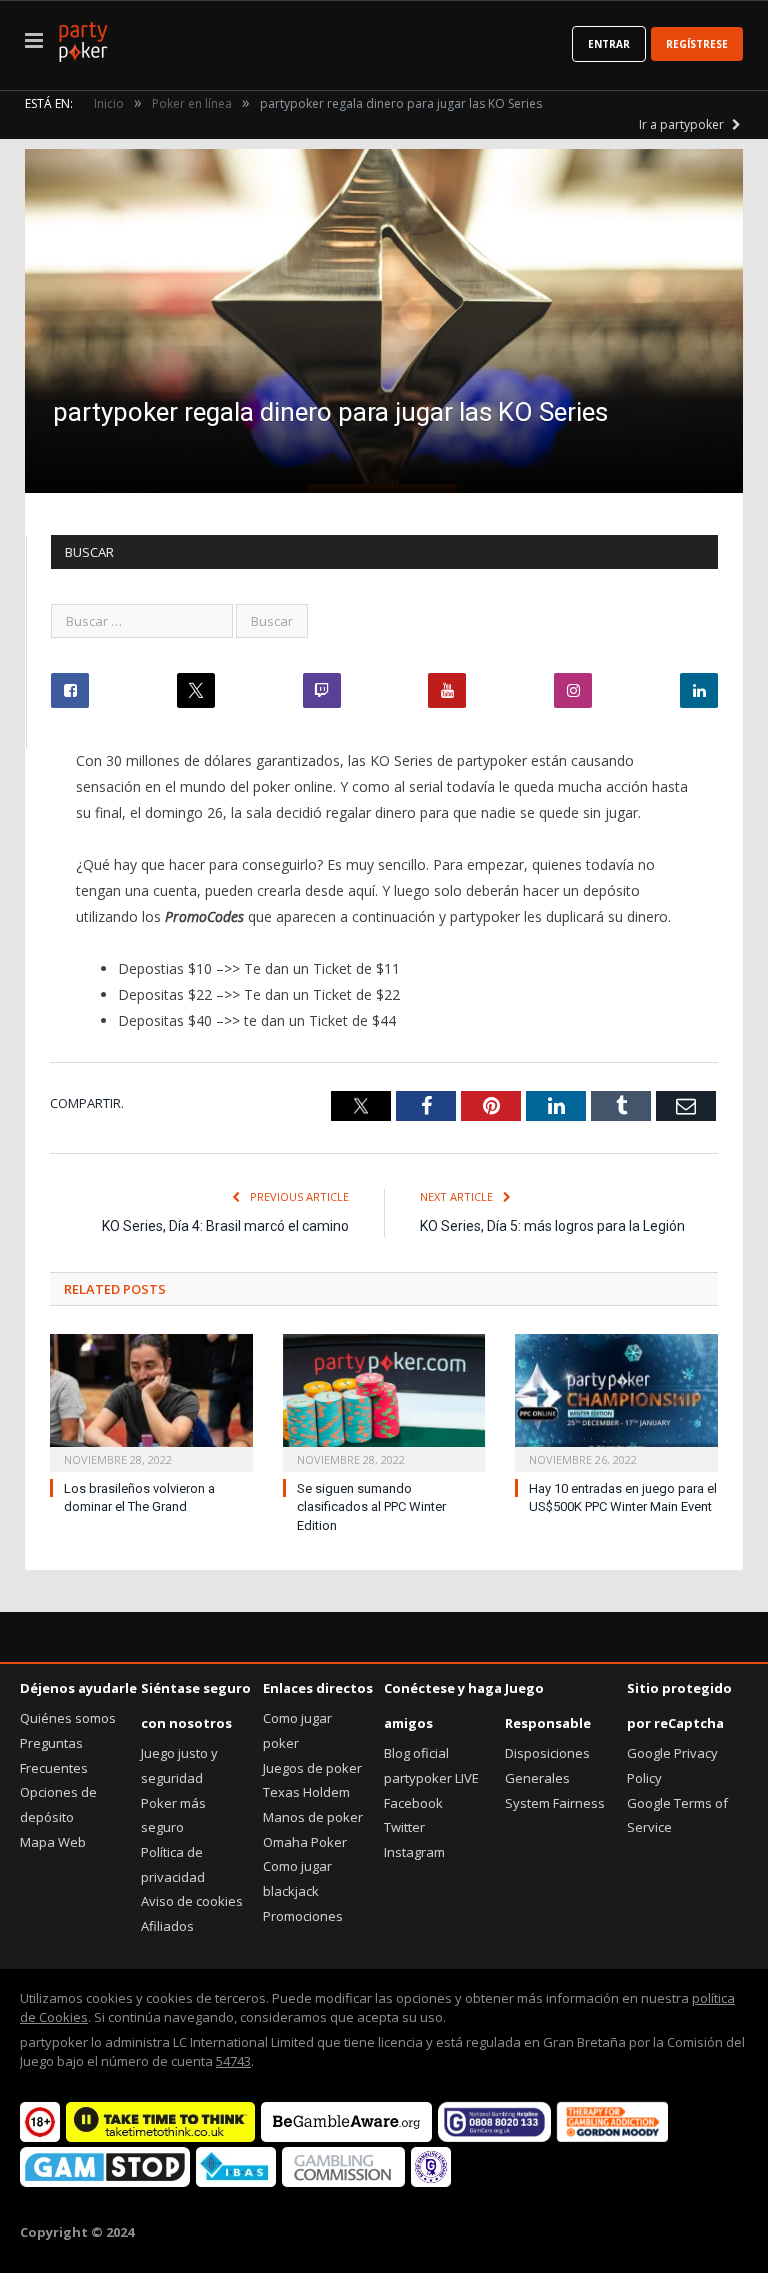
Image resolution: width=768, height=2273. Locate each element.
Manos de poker (313, 1817)
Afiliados (167, 1926)
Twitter (404, 1827)
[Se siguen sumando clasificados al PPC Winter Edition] (384, 1400)
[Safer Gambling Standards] (431, 2182)
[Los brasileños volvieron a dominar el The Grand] (151, 1400)
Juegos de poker (312, 1768)
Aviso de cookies (192, 1901)
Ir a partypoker (683, 124)
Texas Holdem (306, 1792)
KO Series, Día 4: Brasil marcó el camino (225, 1226)
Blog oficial (416, 1753)
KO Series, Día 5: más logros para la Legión (552, 1226)
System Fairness (555, 1803)
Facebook (413, 1803)
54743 (233, 2061)
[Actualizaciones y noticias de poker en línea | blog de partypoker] (83, 38)
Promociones (303, 1916)
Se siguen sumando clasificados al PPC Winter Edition (371, 1507)
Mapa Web (53, 1842)
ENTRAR (609, 44)
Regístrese (697, 44)
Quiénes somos (68, 1718)
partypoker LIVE (431, 1778)
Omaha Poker (305, 1842)
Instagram (414, 1852)
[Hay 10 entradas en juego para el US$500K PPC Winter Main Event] (616, 1400)
